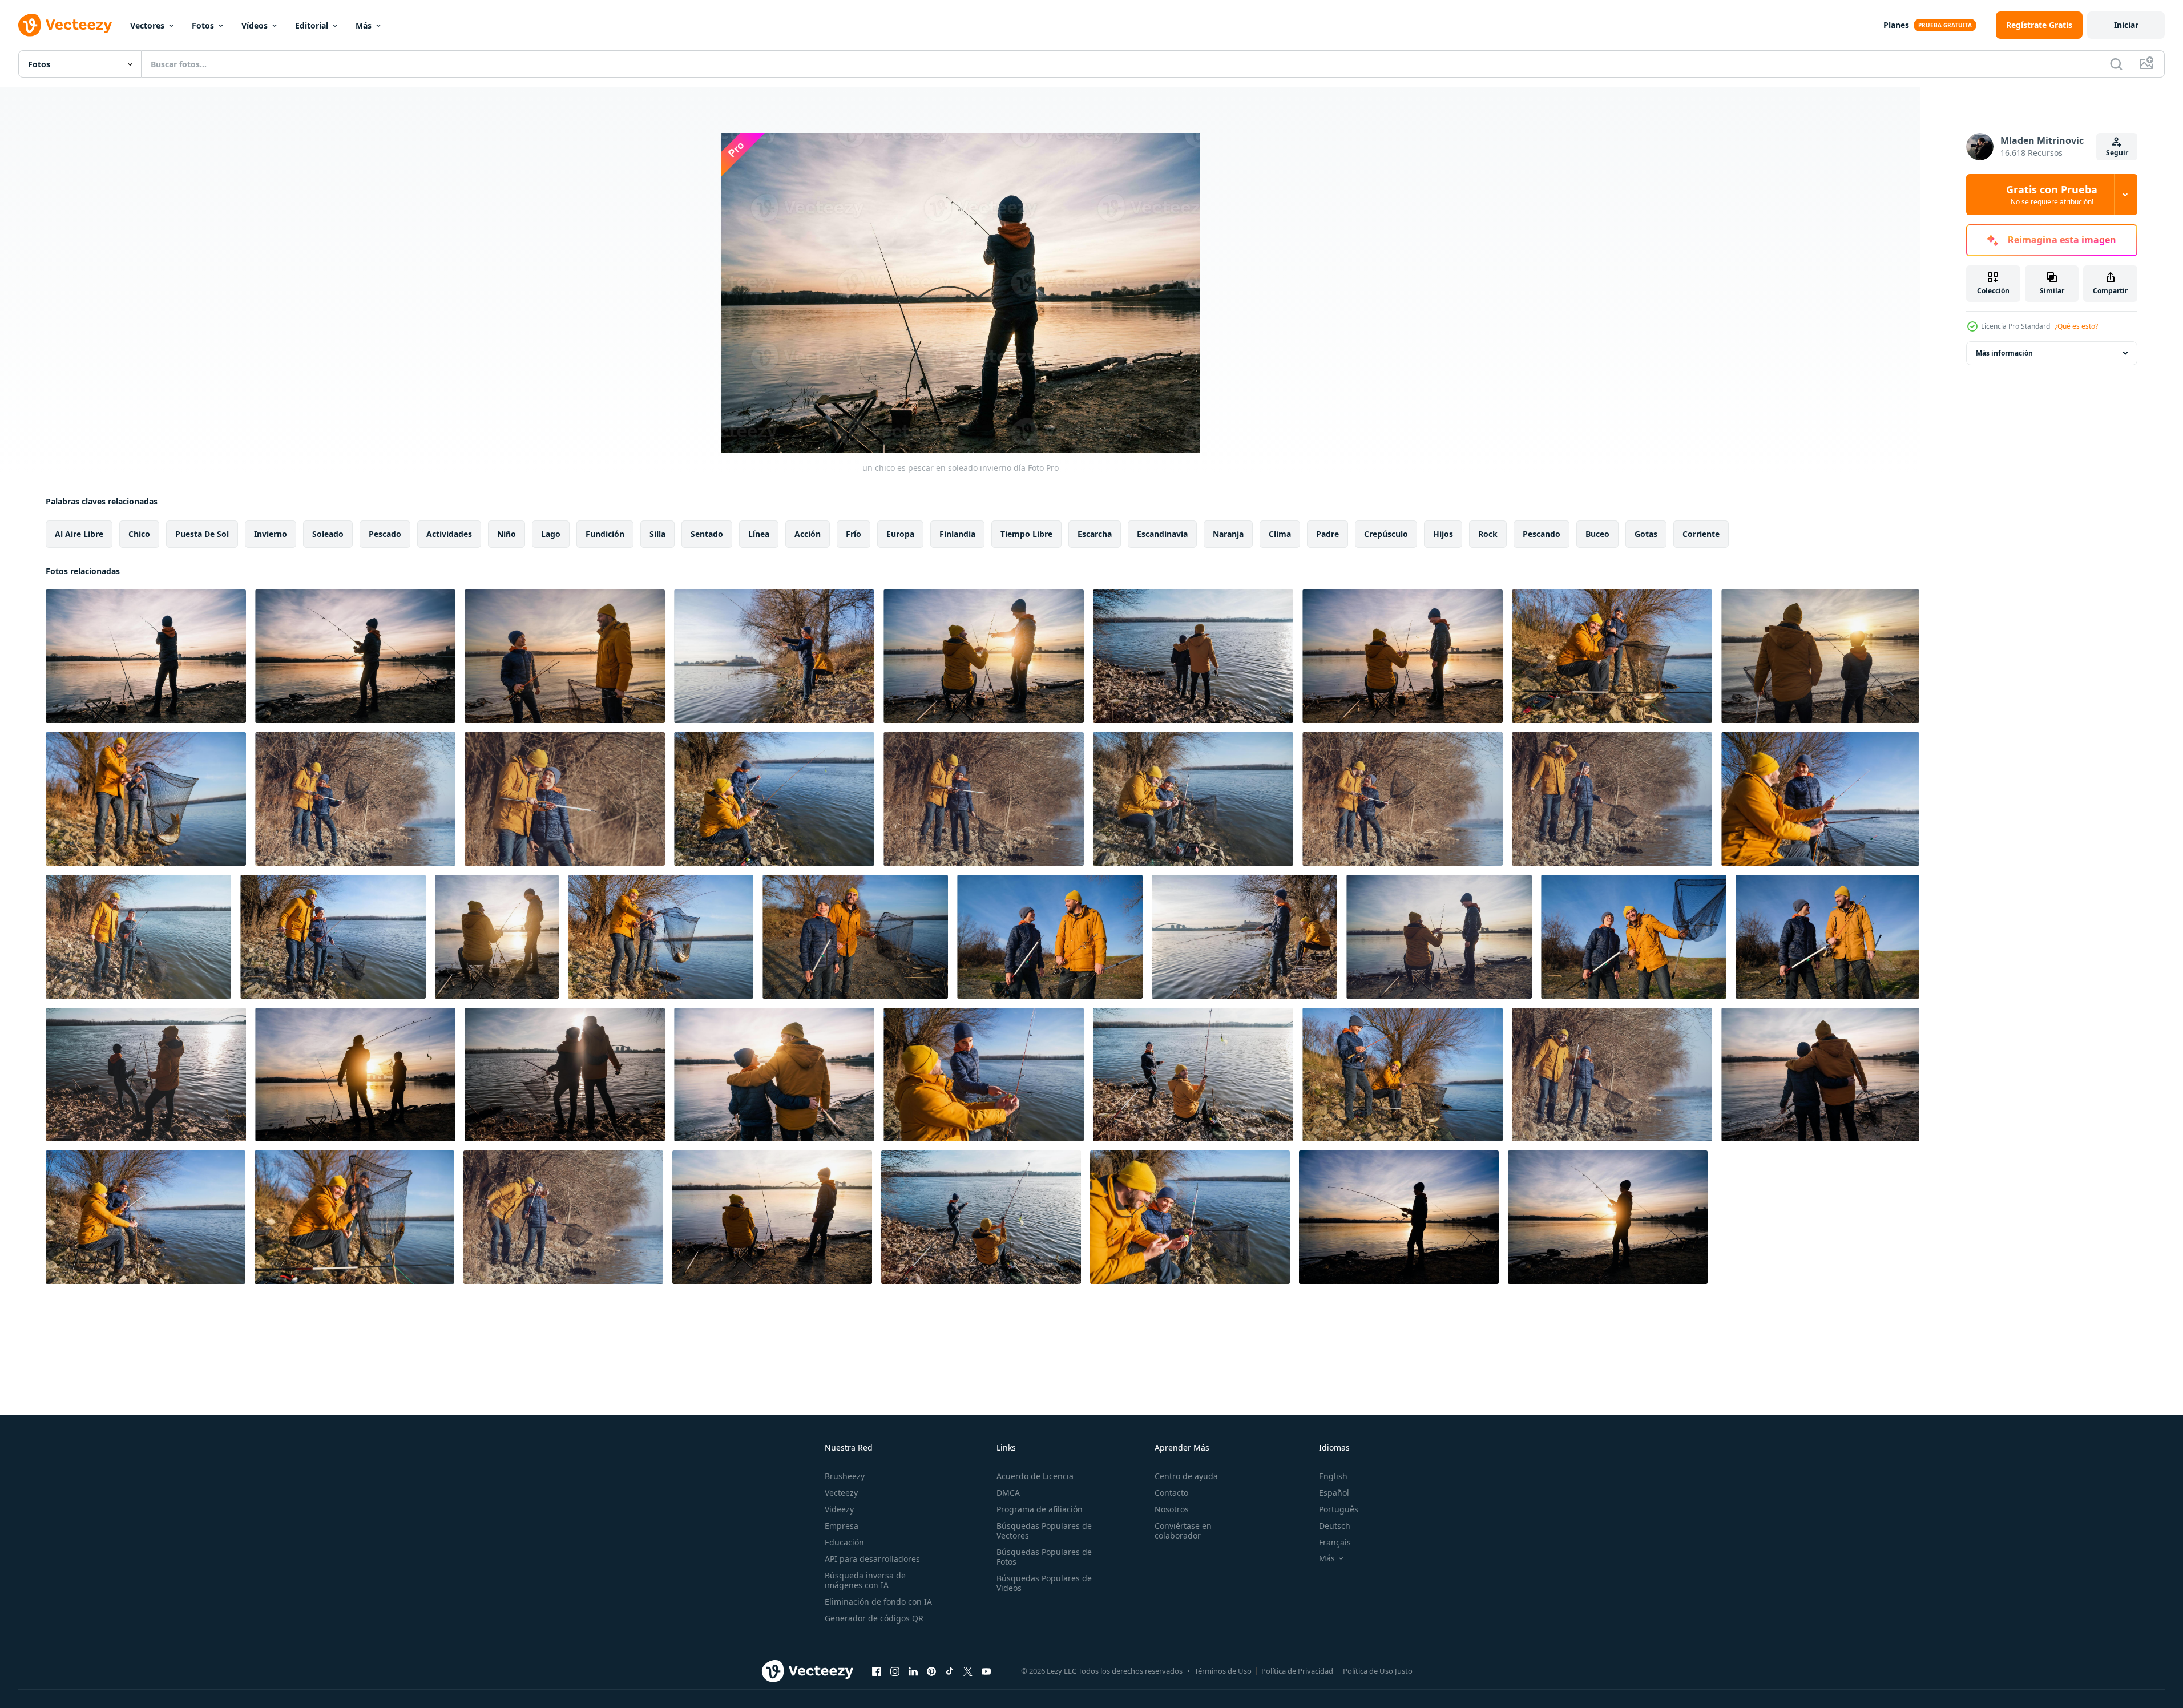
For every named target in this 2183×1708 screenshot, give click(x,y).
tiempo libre (1026, 534)
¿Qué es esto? (2076, 326)
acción (808, 534)
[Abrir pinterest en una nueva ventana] (931, 1671)
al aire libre (79, 534)
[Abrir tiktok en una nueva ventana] (950, 1671)
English (1333, 1476)
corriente (1701, 534)
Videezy (839, 1509)
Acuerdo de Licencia (1035, 1476)
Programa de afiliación (1040, 1509)
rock (1488, 534)
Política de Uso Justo (1378, 1671)
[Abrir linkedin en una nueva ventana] (913, 1671)
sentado (707, 534)
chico (139, 534)
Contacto (1171, 1493)
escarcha (1095, 534)
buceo (1597, 534)
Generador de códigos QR (874, 1618)
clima (1280, 534)
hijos (1443, 534)
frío (854, 534)
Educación (844, 1542)
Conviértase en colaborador (1183, 1531)
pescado (385, 534)
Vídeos (255, 25)
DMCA (1008, 1493)
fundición (605, 534)
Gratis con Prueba (2052, 195)
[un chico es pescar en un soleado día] (1399, 1217)
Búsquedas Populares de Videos (1044, 1583)
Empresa (842, 1526)
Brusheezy (845, 1476)
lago (551, 534)
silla (657, 534)
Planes (1896, 25)
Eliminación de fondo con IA (878, 1602)
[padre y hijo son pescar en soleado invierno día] (565, 656)
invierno (271, 534)
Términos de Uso (1223, 1671)
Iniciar (2126, 25)
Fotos (203, 25)
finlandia (957, 534)
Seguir (2117, 153)
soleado (328, 534)
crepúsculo (1386, 534)
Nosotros (1172, 1509)
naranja (1228, 534)
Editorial (312, 25)
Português (1339, 1509)
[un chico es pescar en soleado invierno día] (146, 656)
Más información (2004, 353)
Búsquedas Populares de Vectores (1044, 1531)
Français (1335, 1542)
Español (1334, 1493)
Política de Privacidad (1297, 1671)
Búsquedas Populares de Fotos (1044, 1557)
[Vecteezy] (65, 25)
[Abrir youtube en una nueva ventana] (986, 1671)
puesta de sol (202, 534)
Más (364, 25)
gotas (1646, 534)
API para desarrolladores (872, 1559)
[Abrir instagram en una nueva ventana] (895, 1671)
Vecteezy (841, 1493)
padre (1327, 534)
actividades (449, 534)
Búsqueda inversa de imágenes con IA (865, 1580)
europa (900, 534)
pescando (1542, 534)
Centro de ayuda (1186, 1476)
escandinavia (1162, 534)
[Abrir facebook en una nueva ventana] (877, 1671)
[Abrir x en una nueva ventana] (968, 1671)
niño (507, 534)
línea (759, 534)
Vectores (147, 25)
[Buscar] (2116, 64)
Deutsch (1335, 1526)
